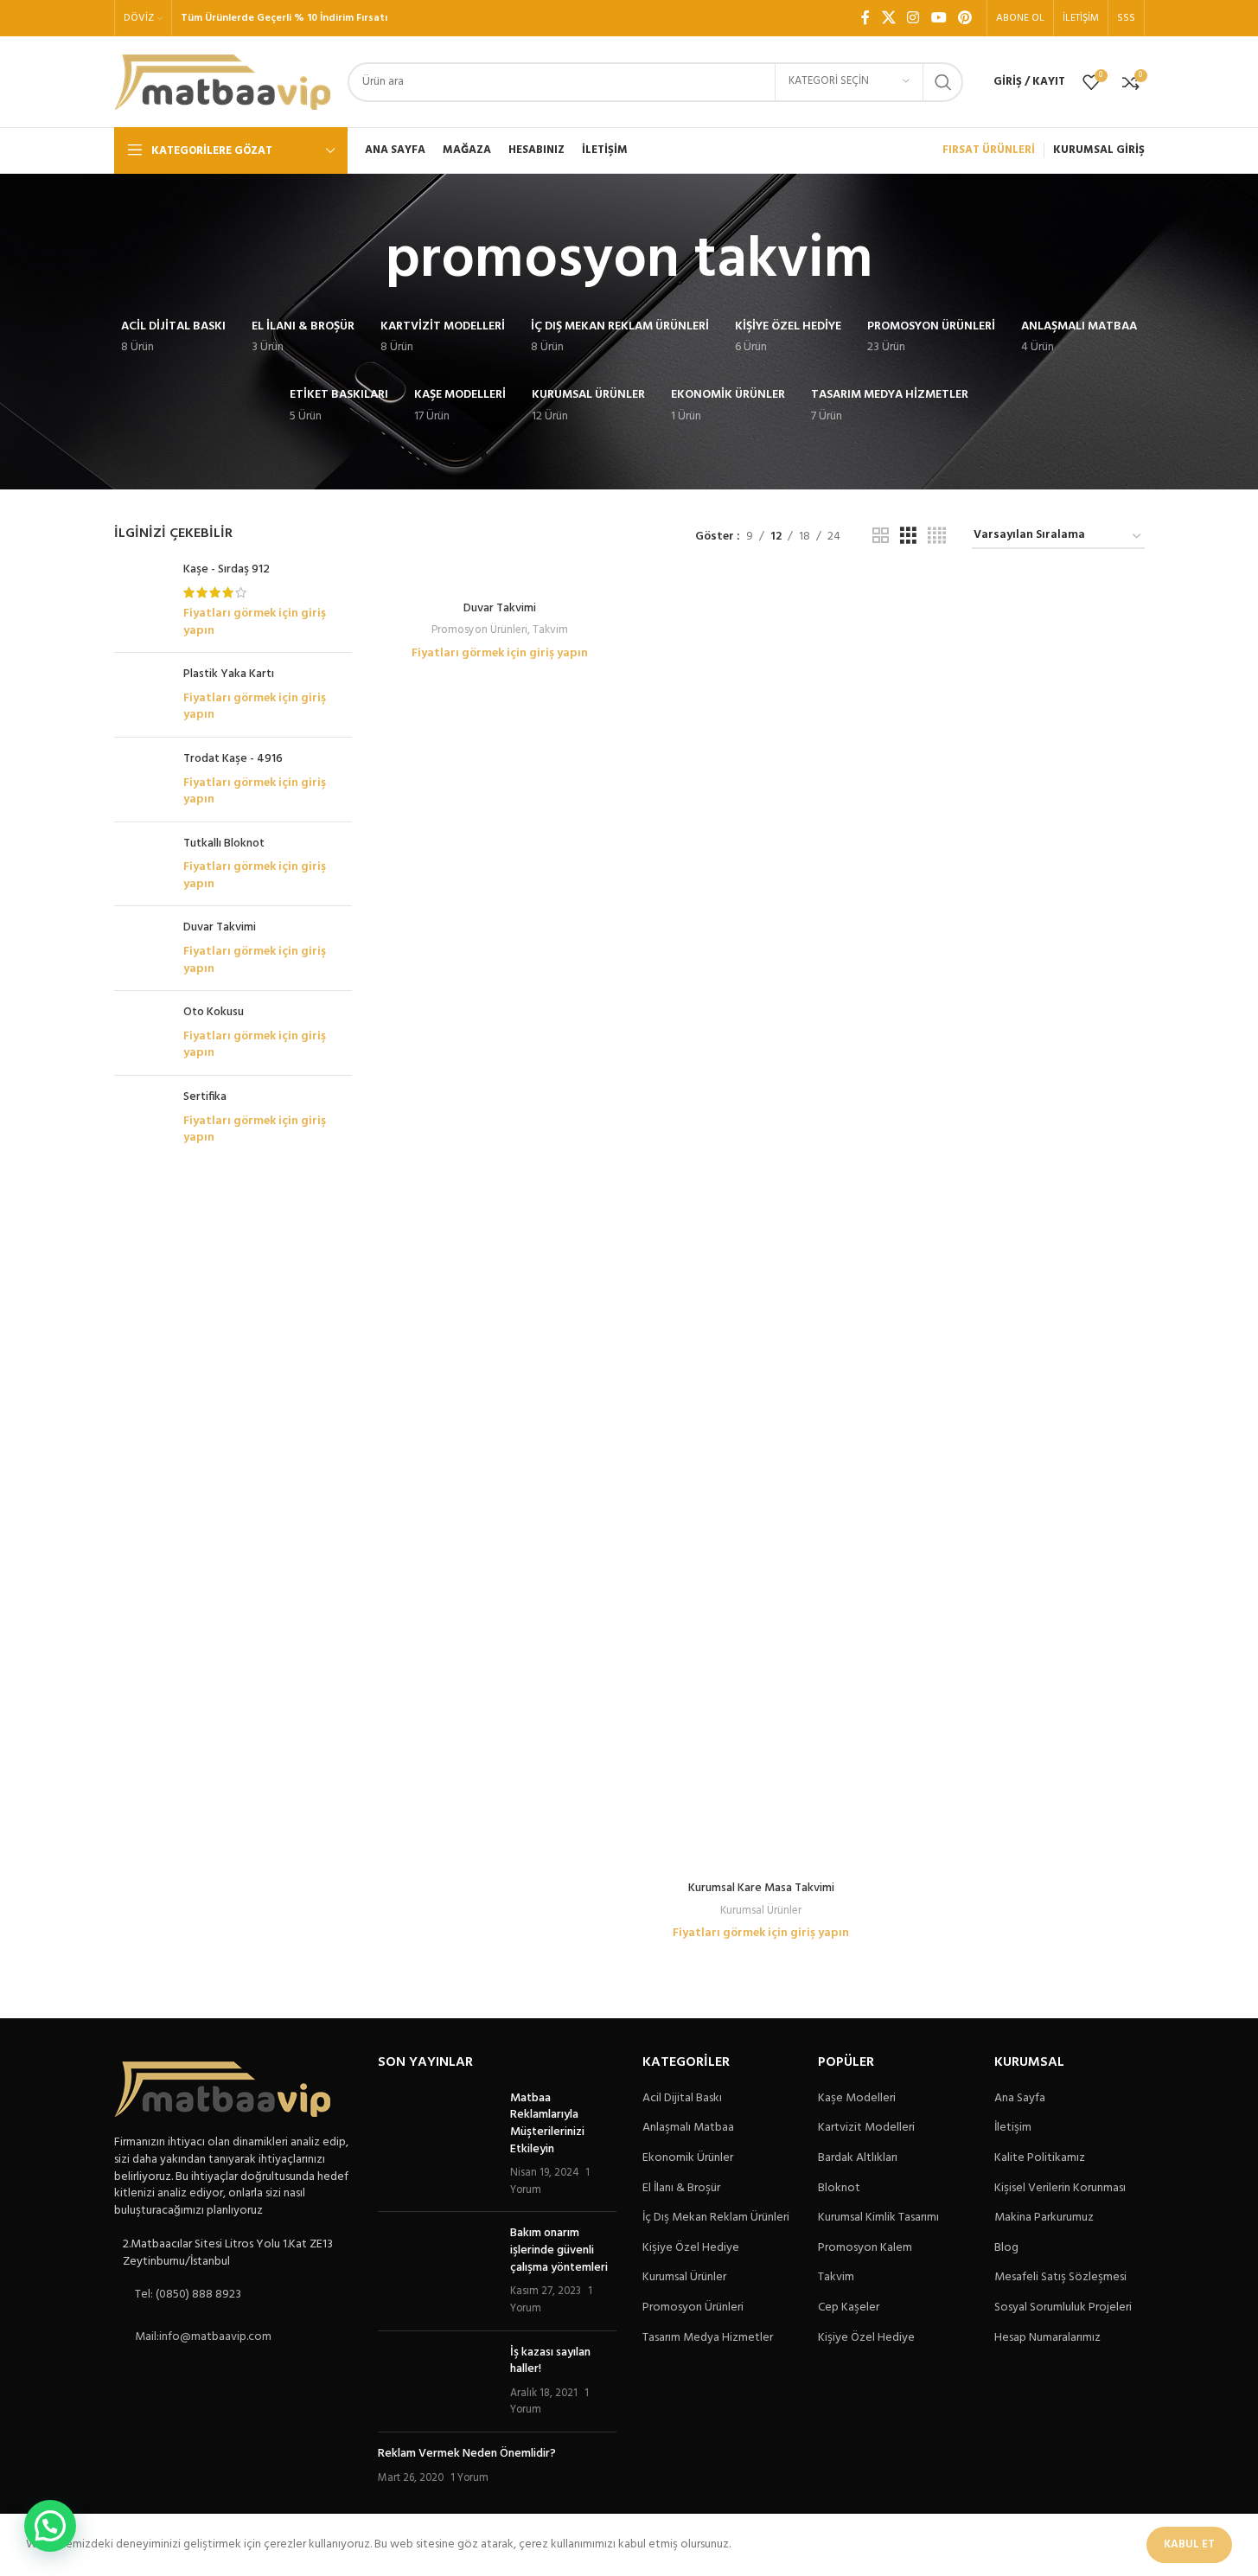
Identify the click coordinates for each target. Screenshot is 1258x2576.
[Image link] (222, 2090)
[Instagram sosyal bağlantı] (913, 18)
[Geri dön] (364, 261)
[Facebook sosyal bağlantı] (865, 18)
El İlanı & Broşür (681, 2189)
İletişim (1013, 2128)
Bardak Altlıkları (858, 2158)
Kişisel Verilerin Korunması (1060, 2189)
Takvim (550, 630)
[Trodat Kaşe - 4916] (142, 780)
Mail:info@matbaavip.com (203, 2337)
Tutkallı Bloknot (224, 844)
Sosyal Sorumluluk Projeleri (1063, 2308)
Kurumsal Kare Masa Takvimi (761, 1888)
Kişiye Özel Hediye (691, 2248)
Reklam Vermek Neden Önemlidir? (467, 2454)
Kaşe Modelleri (857, 2099)
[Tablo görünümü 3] (908, 537)
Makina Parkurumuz (1044, 2218)
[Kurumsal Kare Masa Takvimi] (761, 1224)
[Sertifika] (142, 1118)
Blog (1006, 2248)
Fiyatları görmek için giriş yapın (255, 622)
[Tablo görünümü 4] (937, 537)
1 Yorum (469, 2478)
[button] (50, 2526)
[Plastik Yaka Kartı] (142, 695)
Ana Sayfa (1020, 2099)
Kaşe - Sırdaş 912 (227, 570)
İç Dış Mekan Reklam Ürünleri (716, 2218)
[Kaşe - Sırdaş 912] (142, 600)
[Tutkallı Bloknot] (142, 864)
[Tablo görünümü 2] (881, 537)
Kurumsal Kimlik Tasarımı (878, 2218)
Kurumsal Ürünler (761, 1911)
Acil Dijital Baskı (682, 2099)
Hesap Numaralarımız (1047, 2338)
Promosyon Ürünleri (479, 630)
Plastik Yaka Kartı (229, 674)
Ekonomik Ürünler (688, 2158)
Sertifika (205, 1097)
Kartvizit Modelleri (866, 2128)
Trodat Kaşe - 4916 (233, 759)
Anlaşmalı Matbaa (688, 2128)
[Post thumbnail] (437, 2145)
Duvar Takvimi (220, 928)
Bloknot (839, 2189)
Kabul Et (1189, 2544)
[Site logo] (222, 82)
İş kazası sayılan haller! (550, 2361)
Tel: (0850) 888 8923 (188, 2295)
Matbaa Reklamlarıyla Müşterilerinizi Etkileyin (547, 2124)
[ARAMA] (943, 82)
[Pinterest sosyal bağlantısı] (964, 18)
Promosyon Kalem (865, 2248)
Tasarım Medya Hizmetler (708, 2338)
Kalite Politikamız (1040, 2158)
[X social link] (888, 18)
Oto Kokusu (214, 1013)
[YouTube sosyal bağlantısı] (939, 18)
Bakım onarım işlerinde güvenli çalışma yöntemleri (559, 2250)
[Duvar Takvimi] (142, 948)
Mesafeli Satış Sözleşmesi (1060, 2278)
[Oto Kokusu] (142, 1033)
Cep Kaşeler (849, 2308)
